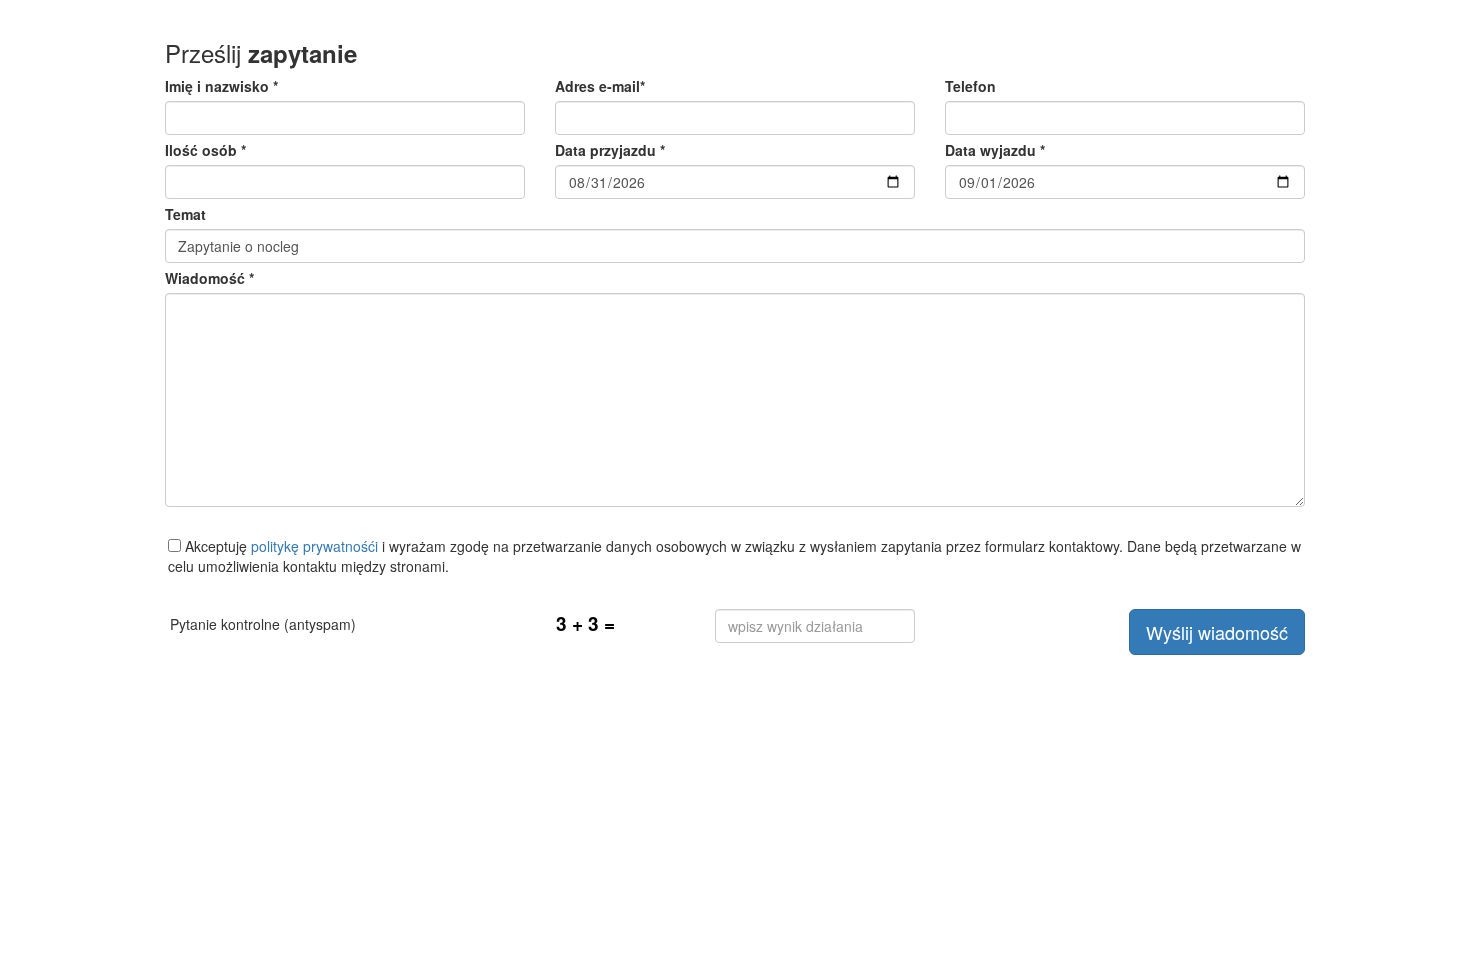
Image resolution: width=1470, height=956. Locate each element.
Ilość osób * (205, 150)
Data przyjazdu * (610, 150)
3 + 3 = (585, 623)
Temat (185, 214)
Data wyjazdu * (995, 150)
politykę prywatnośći (314, 546)
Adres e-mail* (600, 86)
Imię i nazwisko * (221, 86)
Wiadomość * (209, 278)
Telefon (970, 86)
